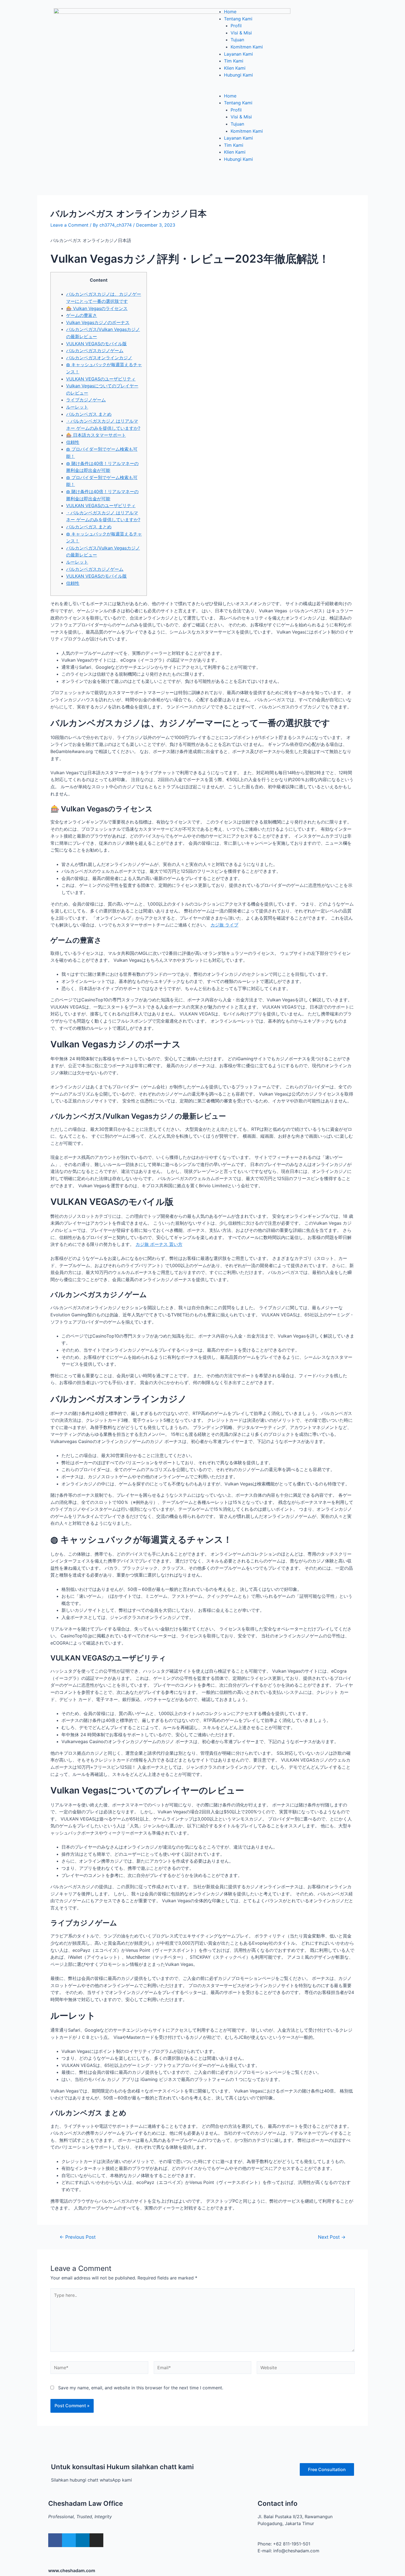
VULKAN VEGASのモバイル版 (96, 344)
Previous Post (78, 2237)
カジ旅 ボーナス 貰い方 (159, 1244)
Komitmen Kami (247, 47)
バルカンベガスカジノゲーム (95, 350)
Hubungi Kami (238, 75)
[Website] (306, 2368)
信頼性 (73, 442)
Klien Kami (235, 68)
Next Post (332, 2237)
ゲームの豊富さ (82, 315)
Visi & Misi (241, 33)
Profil (236, 26)
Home (230, 12)
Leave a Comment (69, 225)
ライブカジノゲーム (86, 400)
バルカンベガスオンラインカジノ (99, 358)
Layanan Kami (238, 54)
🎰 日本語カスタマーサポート (96, 435)
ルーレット (77, 407)
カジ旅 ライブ (224, 925)
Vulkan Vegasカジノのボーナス (98, 322)
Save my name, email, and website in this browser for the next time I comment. (141, 2388)
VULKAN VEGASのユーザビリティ (101, 379)
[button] (281, 89)
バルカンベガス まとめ (89, 414)
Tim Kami (234, 61)
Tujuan (237, 40)
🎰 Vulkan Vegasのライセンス (97, 308)
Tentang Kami (238, 19)
